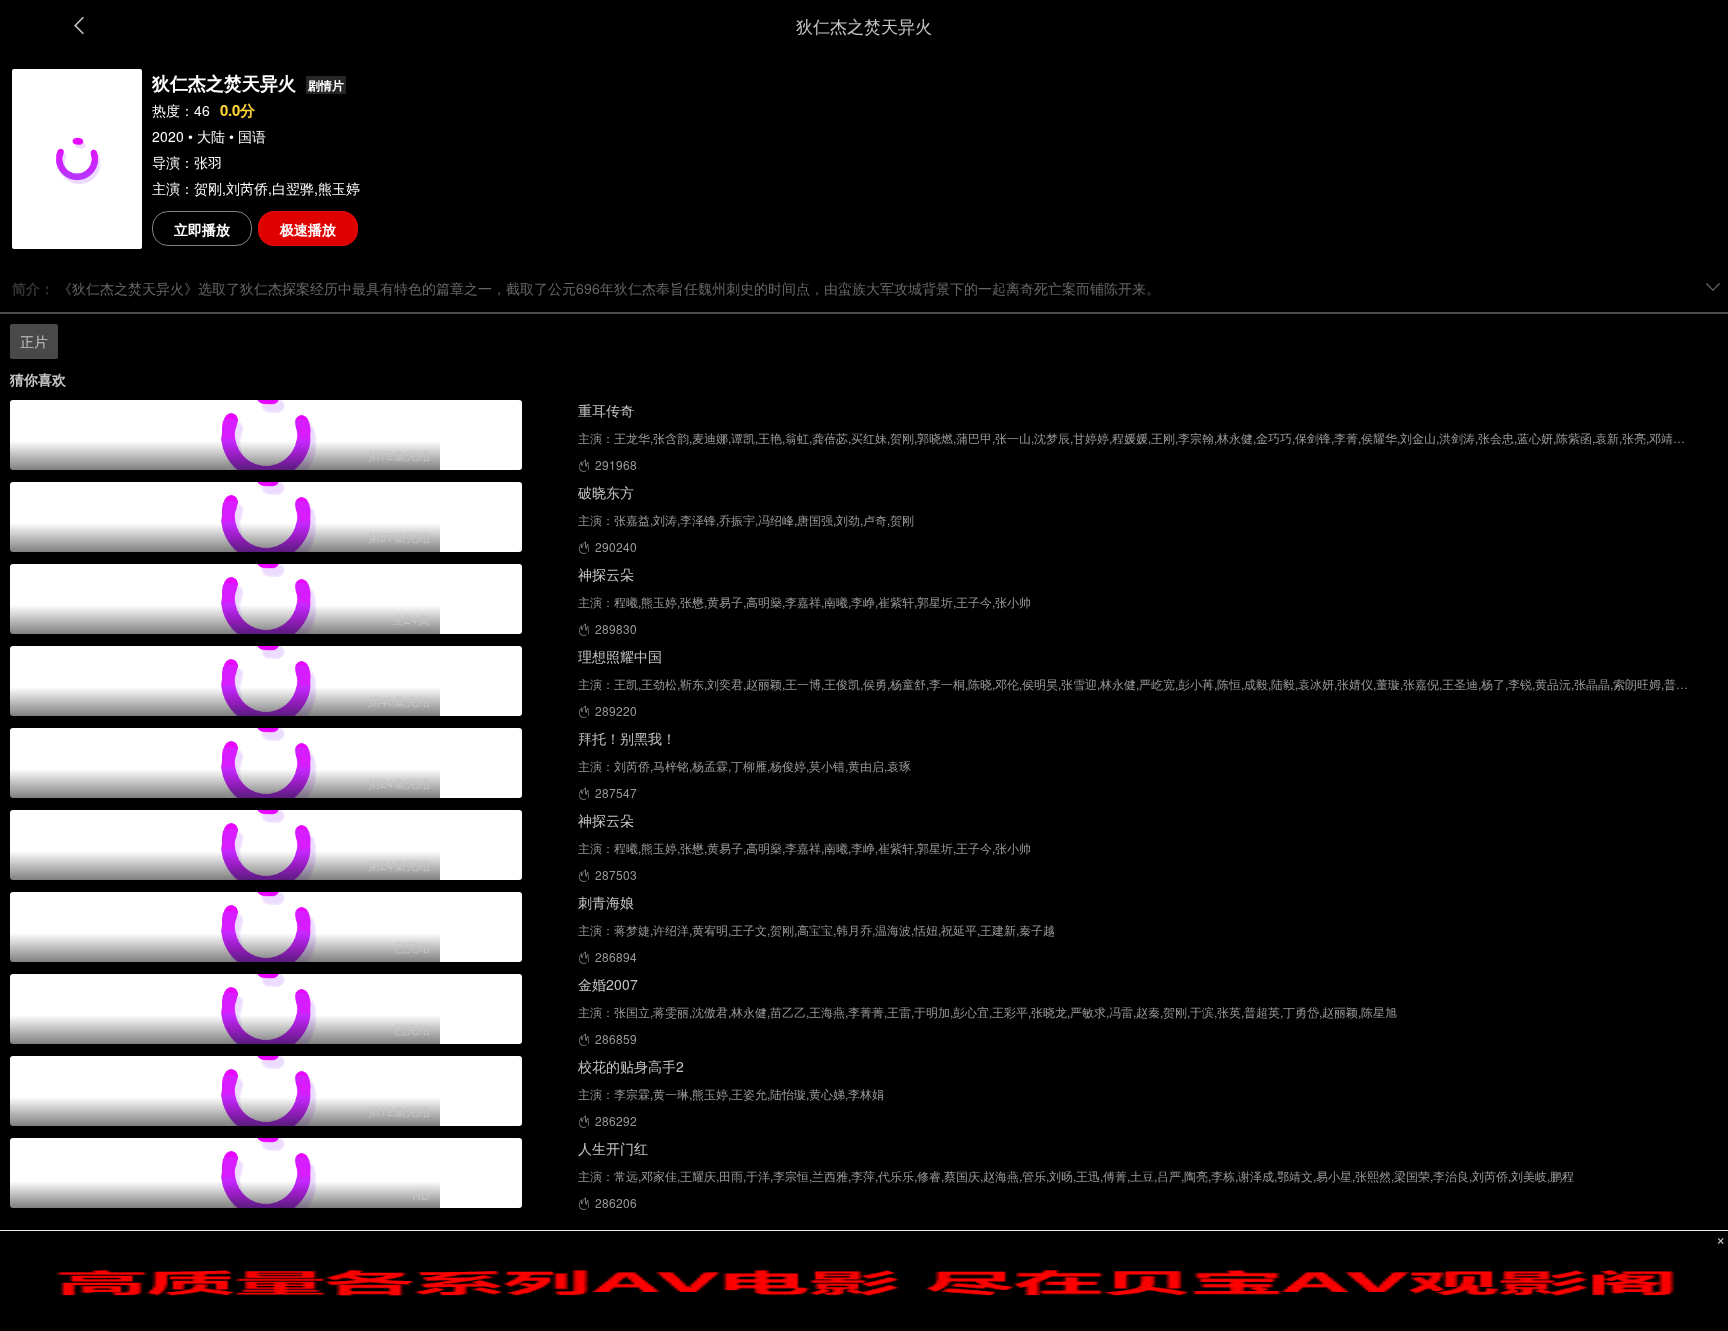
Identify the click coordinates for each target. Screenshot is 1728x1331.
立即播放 (202, 229)
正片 (34, 341)
